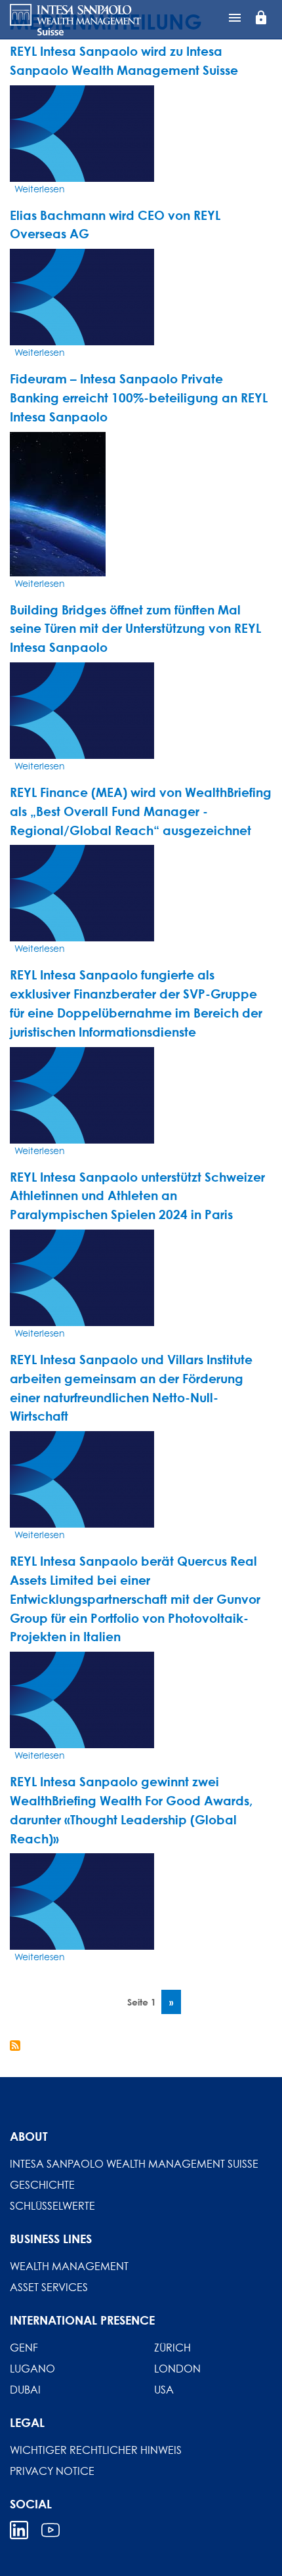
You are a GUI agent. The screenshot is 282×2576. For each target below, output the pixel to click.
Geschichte (42, 2185)
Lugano (32, 2369)
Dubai (25, 2390)
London (177, 2369)
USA (164, 2390)
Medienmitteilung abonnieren (15, 2046)
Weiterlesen (40, 189)
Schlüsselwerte (52, 2206)
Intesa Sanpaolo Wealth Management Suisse (134, 2164)
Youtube (50, 2530)
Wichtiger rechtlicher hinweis (96, 2450)
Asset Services (49, 2287)
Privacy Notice (52, 2471)
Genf (24, 2348)
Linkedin (19, 2530)
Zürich (172, 2348)
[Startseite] (75, 20)
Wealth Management (69, 2266)
